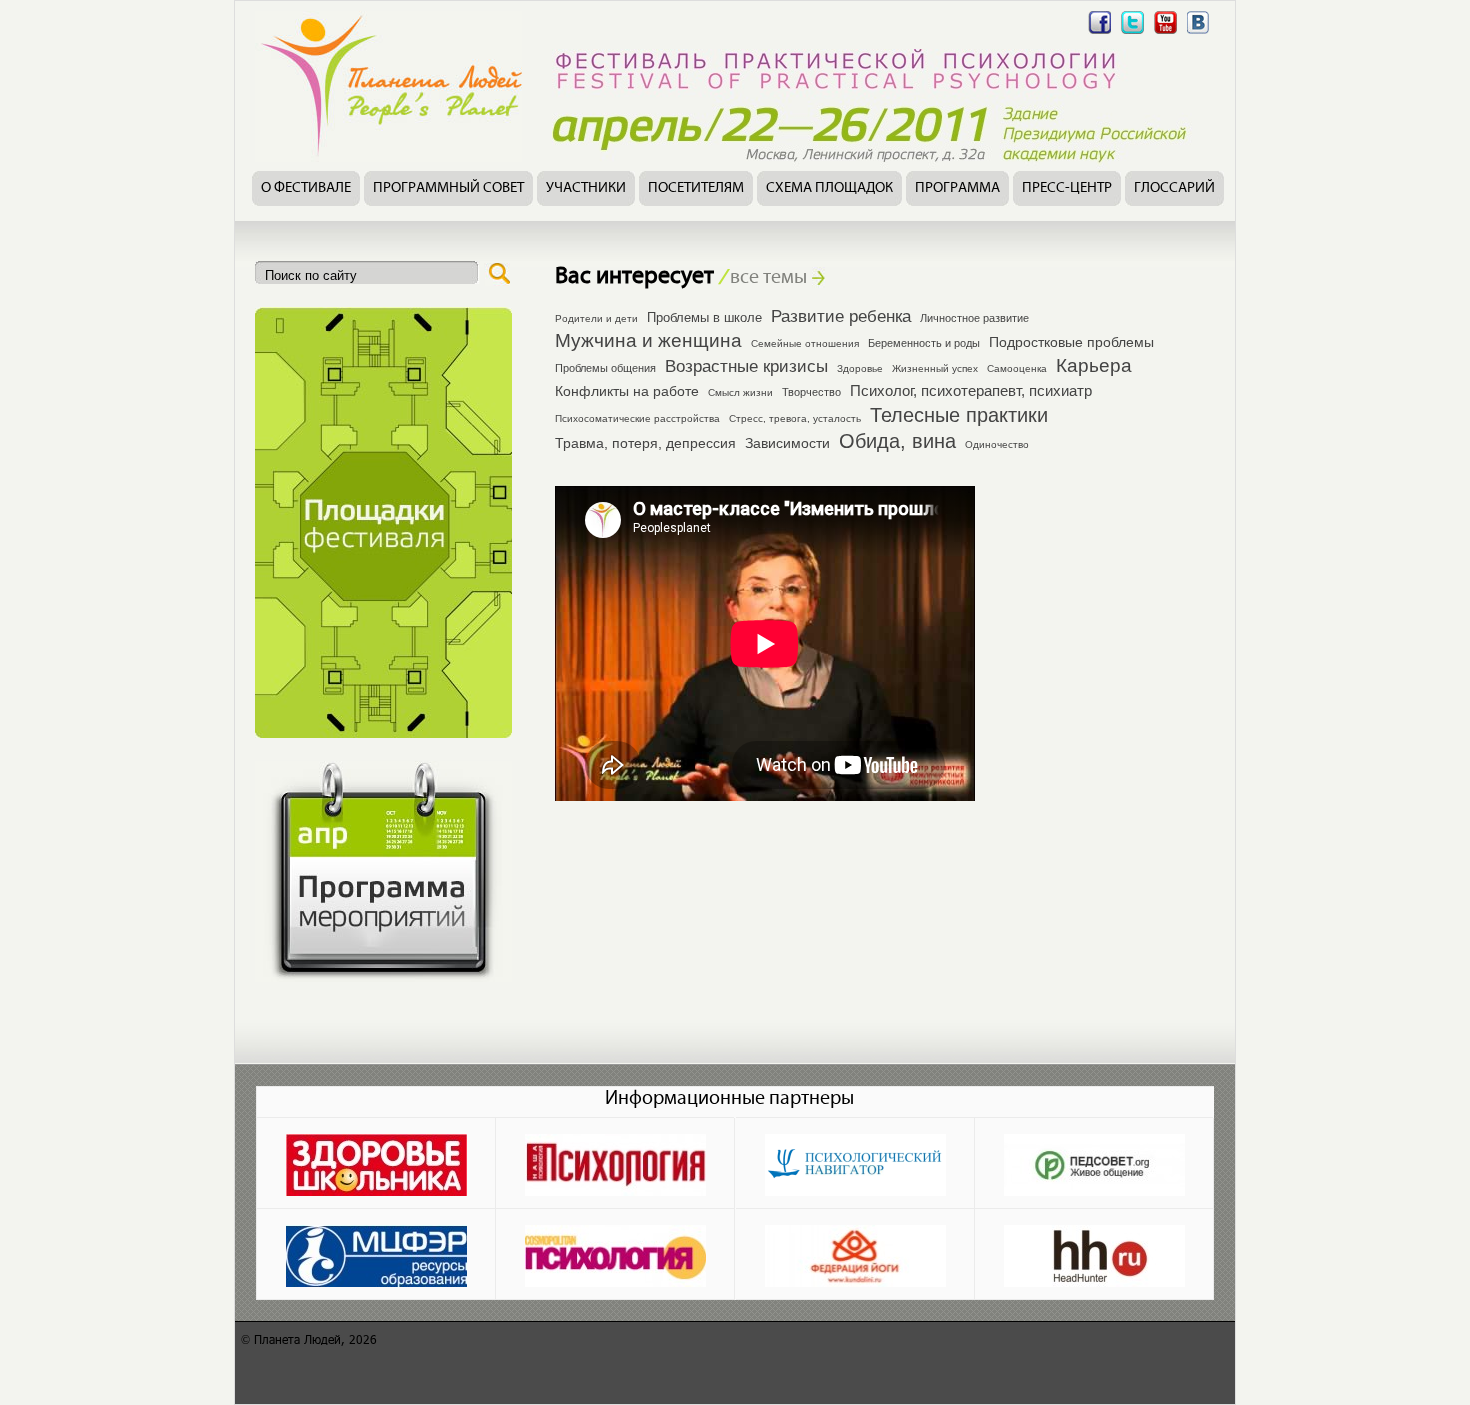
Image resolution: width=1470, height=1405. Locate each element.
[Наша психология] (615, 1163)
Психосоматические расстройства (637, 418)
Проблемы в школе (704, 318)
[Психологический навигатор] (855, 1163)
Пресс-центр (1067, 188)
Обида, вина (897, 441)
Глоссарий (1174, 188)
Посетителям (696, 188)
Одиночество (997, 444)
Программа (957, 188)
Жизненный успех (935, 368)
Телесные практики (959, 415)
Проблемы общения (605, 368)
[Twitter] (1132, 33)
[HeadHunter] (1094, 1254)
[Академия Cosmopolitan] (615, 1254)
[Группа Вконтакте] (1198, 33)
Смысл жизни (740, 392)
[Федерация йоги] (855, 1254)
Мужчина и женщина (648, 340)
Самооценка (1017, 368)
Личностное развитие (974, 318)
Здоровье (860, 368)
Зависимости (787, 443)
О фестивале (306, 188)
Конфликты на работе (627, 391)
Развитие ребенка (841, 316)
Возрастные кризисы (746, 366)
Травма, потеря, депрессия (645, 443)
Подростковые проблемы (1071, 342)
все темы (763, 278)
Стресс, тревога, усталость (795, 418)
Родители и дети (596, 318)
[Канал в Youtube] (1165, 33)
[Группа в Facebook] (1099, 33)
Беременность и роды (924, 343)
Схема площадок (829, 188)
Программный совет (448, 188)
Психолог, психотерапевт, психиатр (971, 390)
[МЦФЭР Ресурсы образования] (376, 1254)
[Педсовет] (1094, 1163)
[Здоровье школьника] (376, 1163)
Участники (586, 188)
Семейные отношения (805, 343)
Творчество (811, 392)
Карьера (1094, 365)
